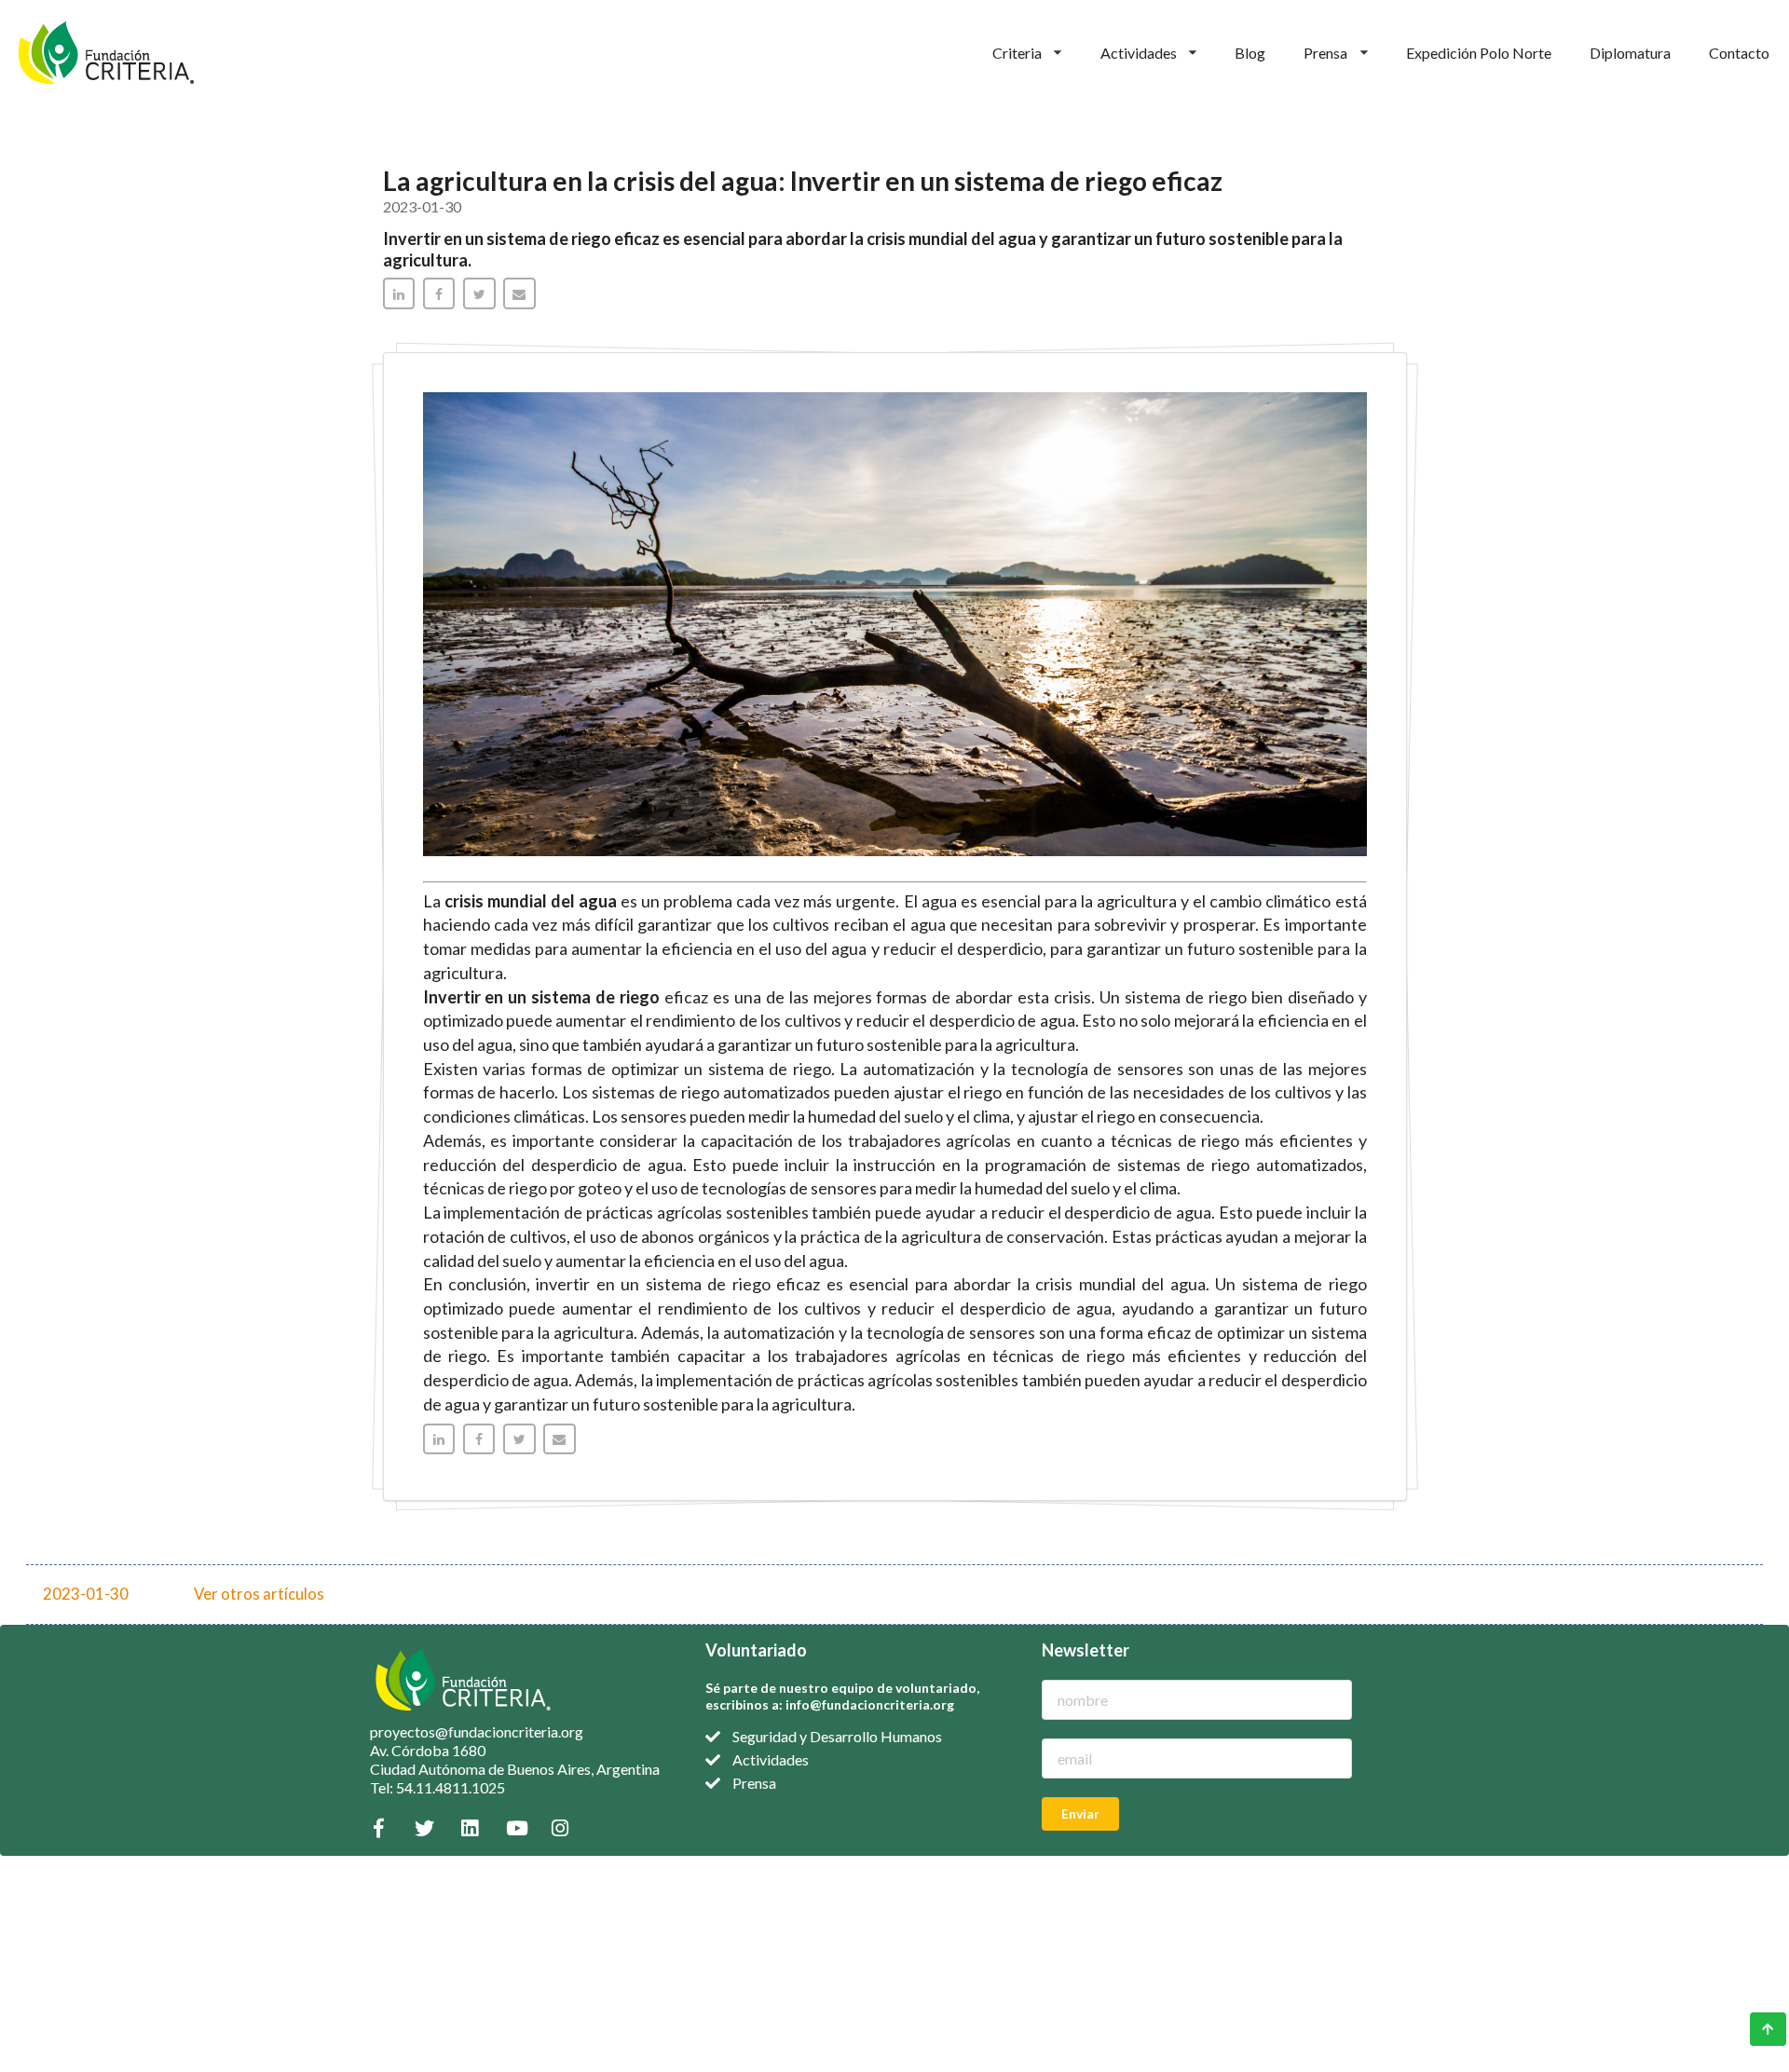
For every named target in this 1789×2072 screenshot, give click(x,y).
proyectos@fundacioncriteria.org (477, 1731)
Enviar (1080, 1813)
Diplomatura (1630, 53)
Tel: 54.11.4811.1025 (437, 1787)
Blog (1250, 53)
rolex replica (35, 1958)
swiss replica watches (63, 1865)
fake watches (39, 1902)
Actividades (1139, 53)
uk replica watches (54, 1939)
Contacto (1739, 53)
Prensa (1325, 53)
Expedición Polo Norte (1479, 53)
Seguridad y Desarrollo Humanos (837, 1736)
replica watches (46, 1883)
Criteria (1017, 53)
